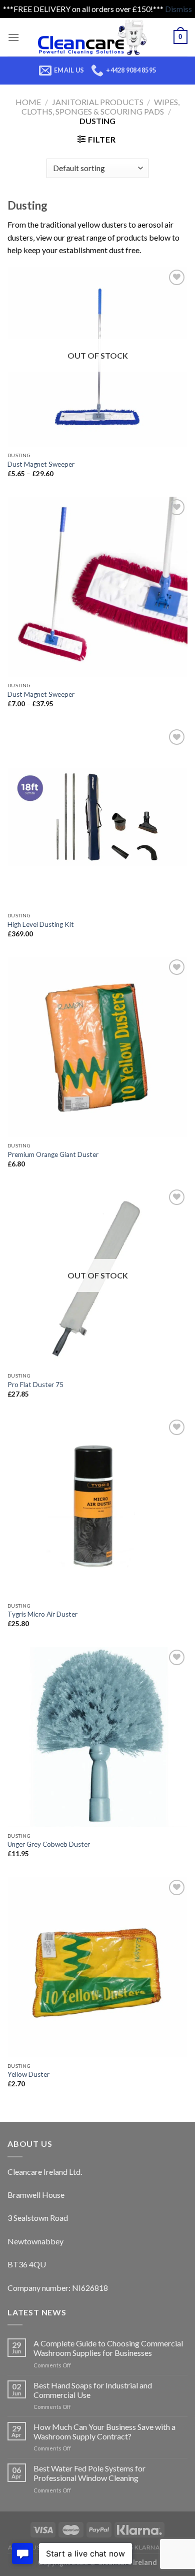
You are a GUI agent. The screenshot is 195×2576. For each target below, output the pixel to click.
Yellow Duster (28, 2074)
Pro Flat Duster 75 (35, 1385)
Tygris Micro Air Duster (42, 1614)
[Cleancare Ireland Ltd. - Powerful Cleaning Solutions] (96, 37)
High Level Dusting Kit (41, 924)
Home (28, 102)
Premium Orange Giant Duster (53, 1154)
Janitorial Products (98, 102)
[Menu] (13, 37)
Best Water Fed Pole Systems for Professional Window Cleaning (89, 2473)
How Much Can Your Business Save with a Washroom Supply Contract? (104, 2431)
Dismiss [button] (178, 9)
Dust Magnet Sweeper (41, 464)
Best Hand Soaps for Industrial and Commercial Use (93, 2390)
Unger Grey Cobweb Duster (49, 1844)
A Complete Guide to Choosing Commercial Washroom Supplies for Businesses (108, 2348)
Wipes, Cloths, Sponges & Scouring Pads (100, 107)
